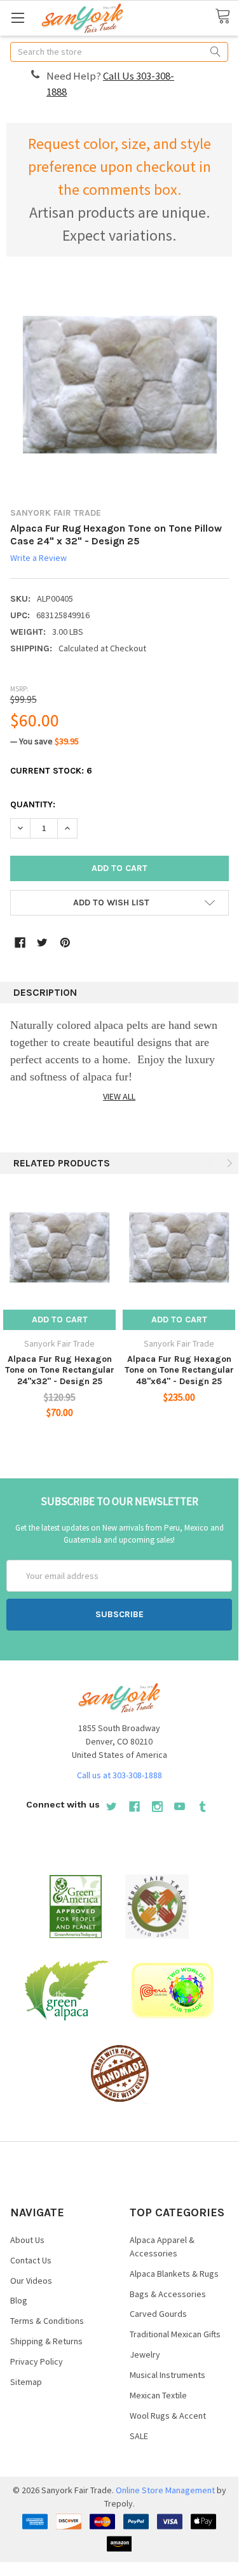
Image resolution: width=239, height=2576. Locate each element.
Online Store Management (165, 2490)
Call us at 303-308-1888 (119, 1775)
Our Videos (31, 2281)
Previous (212, 1163)
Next (228, 1163)
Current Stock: (51, 771)
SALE (139, 2436)
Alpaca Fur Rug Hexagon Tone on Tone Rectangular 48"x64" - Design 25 (179, 1370)
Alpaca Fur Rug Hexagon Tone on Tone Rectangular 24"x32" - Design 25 (60, 1370)
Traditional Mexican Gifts (175, 2334)
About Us (27, 2240)
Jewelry (145, 2354)
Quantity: (33, 804)
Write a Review (38, 558)
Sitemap (26, 2382)
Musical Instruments (167, 2375)
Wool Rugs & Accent (168, 2416)
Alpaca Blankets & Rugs (174, 2274)
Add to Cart (60, 1320)
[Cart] (227, 17)
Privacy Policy (37, 2361)
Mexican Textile (158, 2395)
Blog (19, 2300)
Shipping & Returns (46, 2341)
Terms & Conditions (47, 2321)
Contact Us (31, 2260)
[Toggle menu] (17, 18)
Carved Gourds (158, 2314)
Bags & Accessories (168, 2294)
